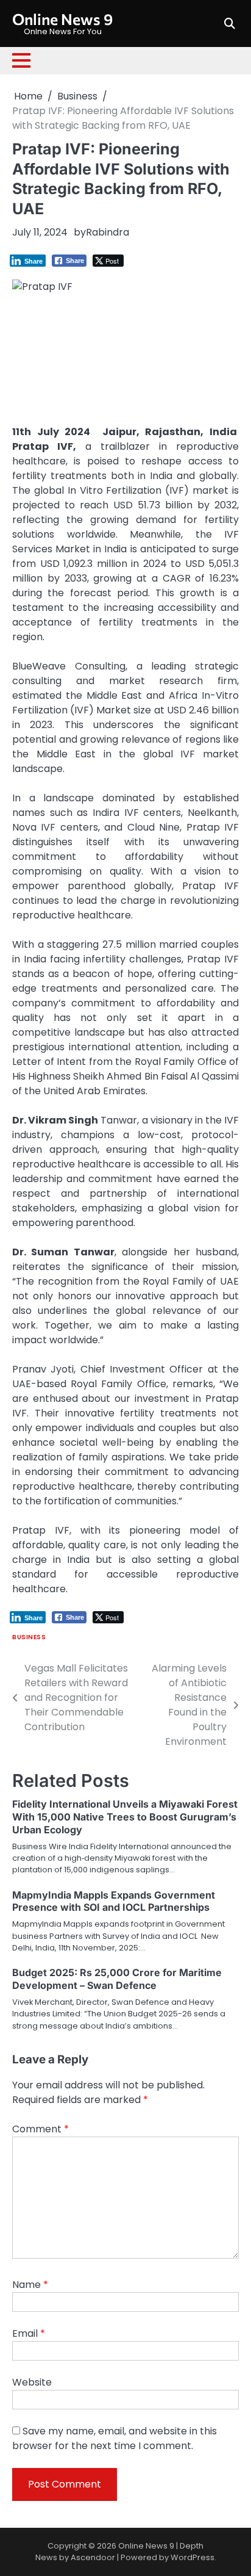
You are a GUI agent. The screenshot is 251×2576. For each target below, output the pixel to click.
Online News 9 (62, 19)
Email (29, 2333)
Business (29, 1637)
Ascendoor (93, 2557)
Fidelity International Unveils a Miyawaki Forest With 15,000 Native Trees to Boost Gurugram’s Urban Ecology (125, 1817)
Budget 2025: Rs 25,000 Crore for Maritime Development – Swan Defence (117, 1979)
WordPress (193, 2557)
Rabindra (108, 232)
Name (30, 2285)
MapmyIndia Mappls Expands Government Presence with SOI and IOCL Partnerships (114, 1901)
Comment (41, 2129)
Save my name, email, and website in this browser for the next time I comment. (115, 2438)
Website (32, 2382)
